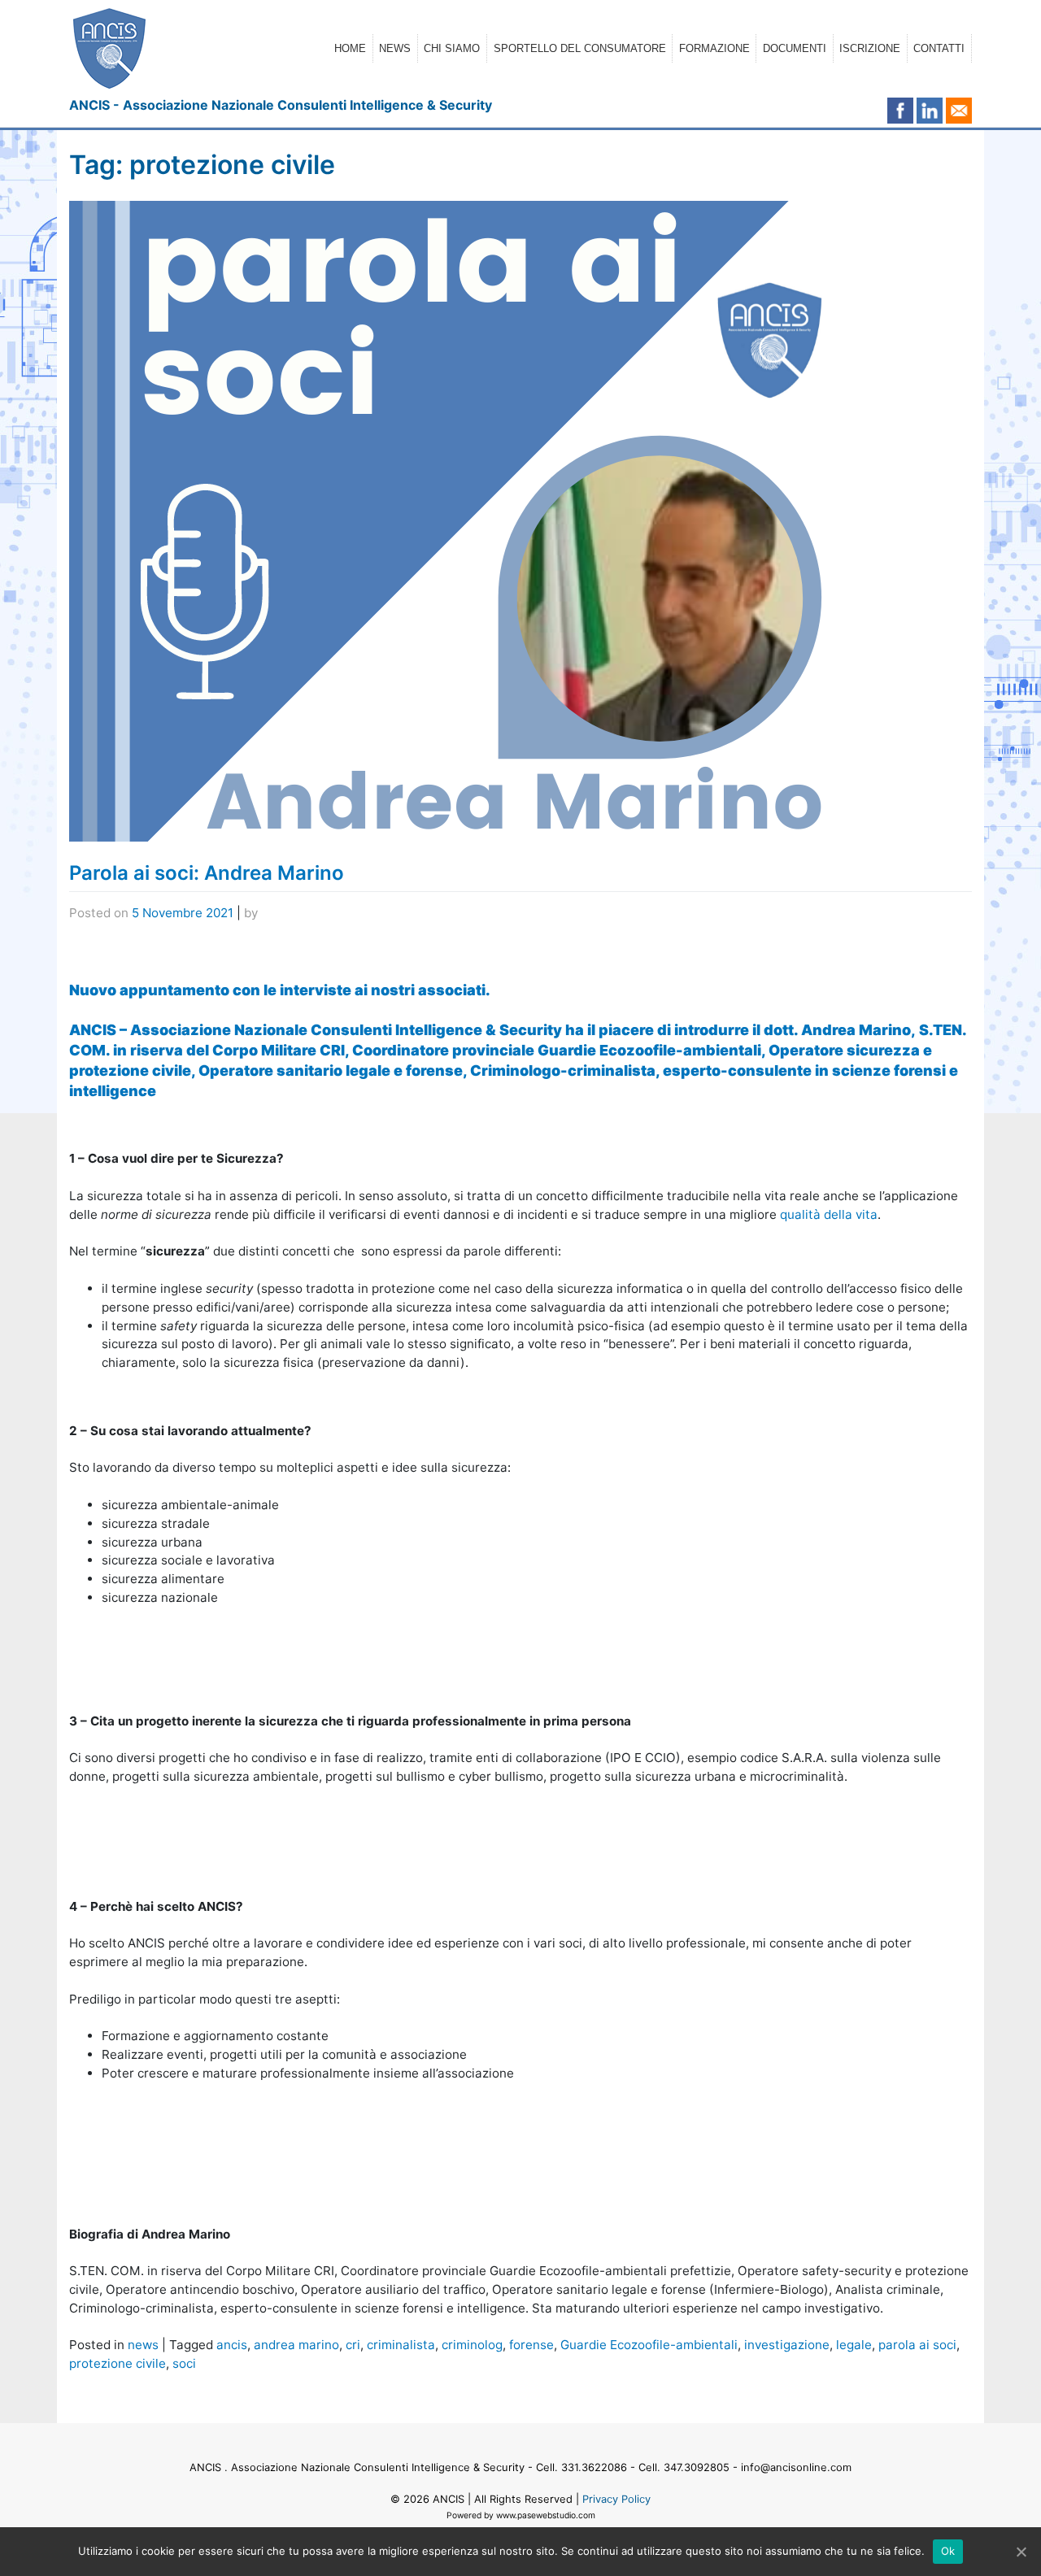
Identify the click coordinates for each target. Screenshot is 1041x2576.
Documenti (795, 48)
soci (184, 2363)
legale (854, 2345)
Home (350, 48)
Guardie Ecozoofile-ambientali (649, 2345)
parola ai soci (917, 2345)
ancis (232, 2345)
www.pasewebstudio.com (546, 2515)
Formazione (714, 48)
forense (531, 2345)
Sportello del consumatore (580, 48)
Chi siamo (452, 48)
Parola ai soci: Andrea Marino (207, 873)
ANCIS (449, 2499)
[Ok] (1021, 2552)
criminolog (472, 2345)
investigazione (787, 2345)
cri (353, 2345)
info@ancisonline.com (796, 2467)
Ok (948, 2551)
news (143, 2345)
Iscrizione (870, 48)
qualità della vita (829, 1214)
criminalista (401, 2345)
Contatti (939, 48)
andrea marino (296, 2345)
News (395, 48)
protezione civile (118, 2363)
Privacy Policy (616, 2499)
